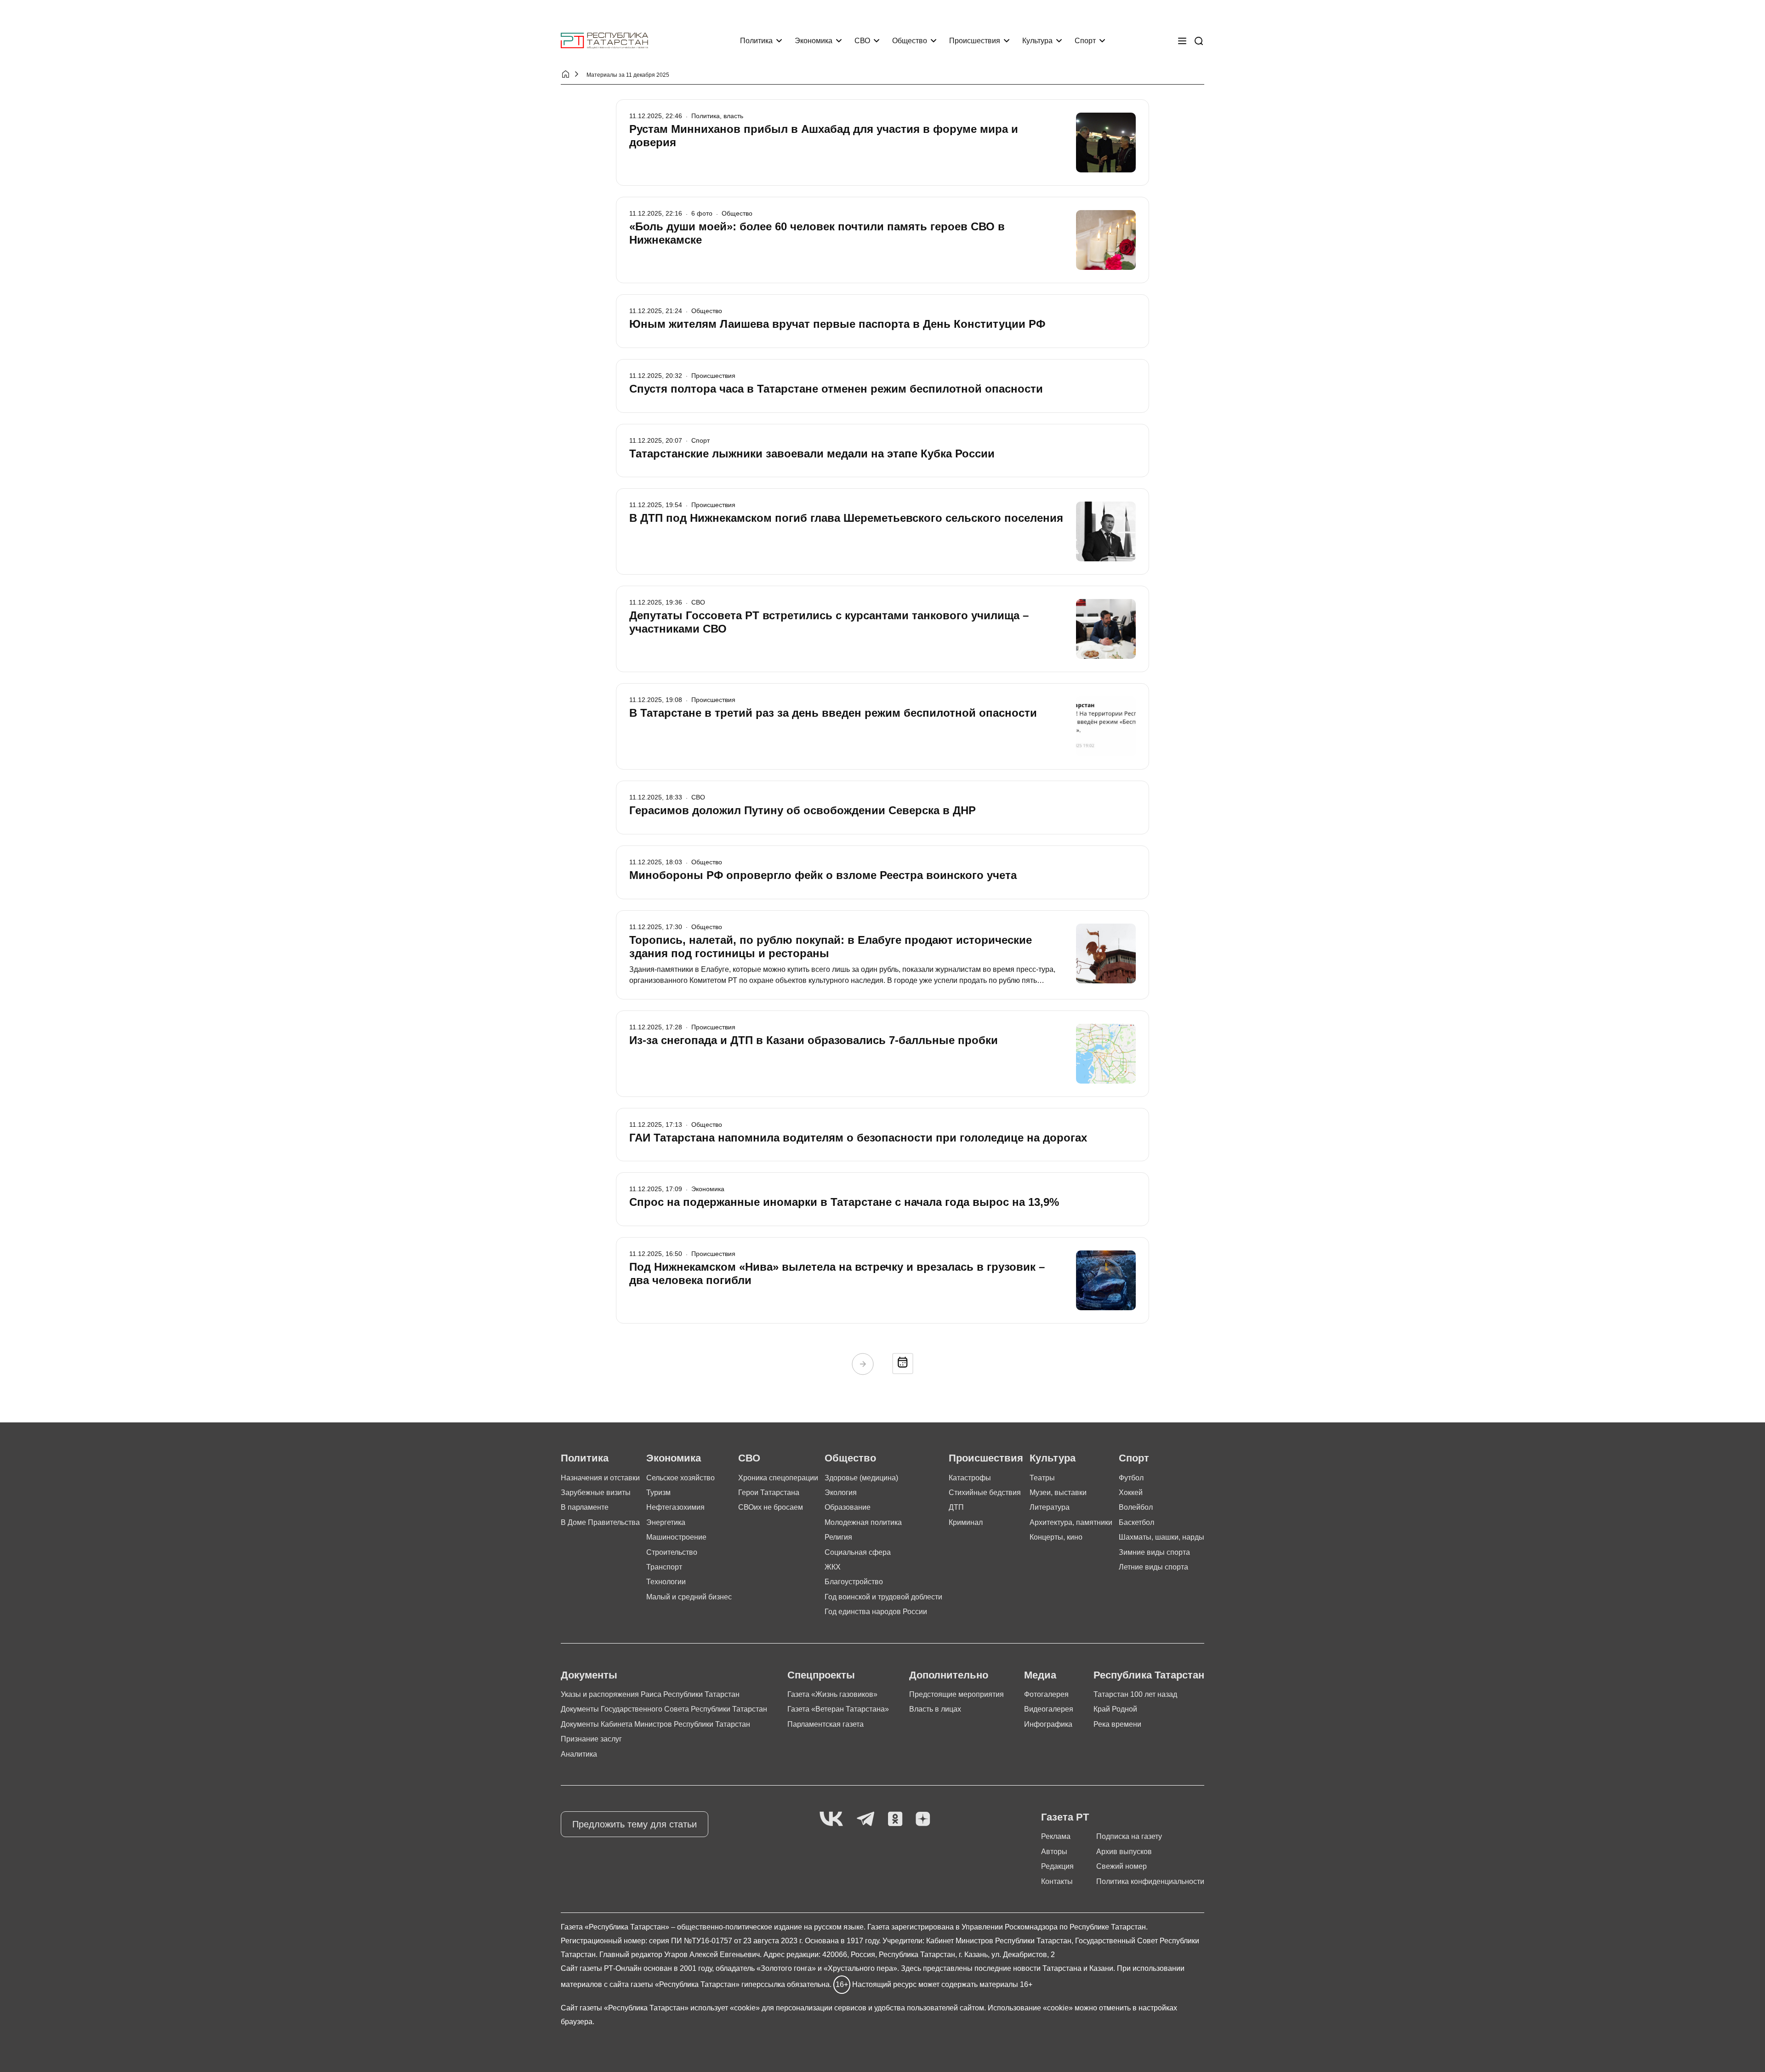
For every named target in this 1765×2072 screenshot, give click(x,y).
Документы (589, 1675)
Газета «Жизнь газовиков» (832, 1694)
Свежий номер (1122, 1866)
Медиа (1040, 1675)
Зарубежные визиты (596, 1493)
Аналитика (579, 1754)
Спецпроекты (821, 1675)
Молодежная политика (863, 1522)
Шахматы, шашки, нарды (1161, 1537)
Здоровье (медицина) (861, 1478)
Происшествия (975, 41)
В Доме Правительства (600, 1522)
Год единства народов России (876, 1612)
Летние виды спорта (1153, 1567)
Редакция (1057, 1866)
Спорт (1085, 41)
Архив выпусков (1124, 1852)
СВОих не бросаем (771, 1507)
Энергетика (666, 1522)
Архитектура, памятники (1071, 1522)
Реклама (1056, 1836)
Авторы (1054, 1852)
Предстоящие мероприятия (957, 1694)
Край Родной (1115, 1709)
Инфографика (1048, 1724)
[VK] (831, 1819)
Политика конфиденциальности (1150, 1881)
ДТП (956, 1507)
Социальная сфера (858, 1552)
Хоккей (1131, 1493)
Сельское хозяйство (680, 1478)
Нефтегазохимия (675, 1507)
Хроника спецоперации (778, 1478)
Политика (756, 41)
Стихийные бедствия (985, 1493)
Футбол (1131, 1478)
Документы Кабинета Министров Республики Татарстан (655, 1724)
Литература (1050, 1507)
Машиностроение (676, 1537)
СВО (862, 41)
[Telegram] (865, 1819)
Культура (1037, 41)
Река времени (1117, 1724)
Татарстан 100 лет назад (1135, 1694)
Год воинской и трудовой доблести (883, 1597)
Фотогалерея (1046, 1694)
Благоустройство (854, 1582)
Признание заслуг (591, 1739)
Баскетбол (1136, 1522)
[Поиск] (1199, 41)
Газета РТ (1065, 1817)
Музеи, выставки (1058, 1493)
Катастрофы (970, 1478)
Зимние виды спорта (1154, 1552)
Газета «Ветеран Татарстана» (838, 1709)
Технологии (666, 1582)
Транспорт (664, 1567)
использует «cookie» (725, 2008)
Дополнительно (949, 1675)
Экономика (814, 41)
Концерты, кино (1056, 1537)
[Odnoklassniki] (895, 1819)
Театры (1042, 1478)
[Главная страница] (604, 41)
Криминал (966, 1522)
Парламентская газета (826, 1724)
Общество (910, 41)
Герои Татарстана (769, 1493)
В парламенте (585, 1507)
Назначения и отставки (600, 1478)
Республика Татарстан (1149, 1675)
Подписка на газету (1129, 1836)
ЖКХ (833, 1567)
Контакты (1057, 1881)
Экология (841, 1493)
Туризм (658, 1493)
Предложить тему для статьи (635, 1824)
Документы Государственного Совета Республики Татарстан (664, 1709)
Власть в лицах (935, 1709)
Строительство (672, 1552)
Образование (848, 1507)
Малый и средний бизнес (689, 1597)
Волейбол (1136, 1507)
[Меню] (1182, 41)
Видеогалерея (1049, 1709)
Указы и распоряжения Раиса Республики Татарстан (650, 1694)
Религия (838, 1537)
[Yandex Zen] (923, 1819)
